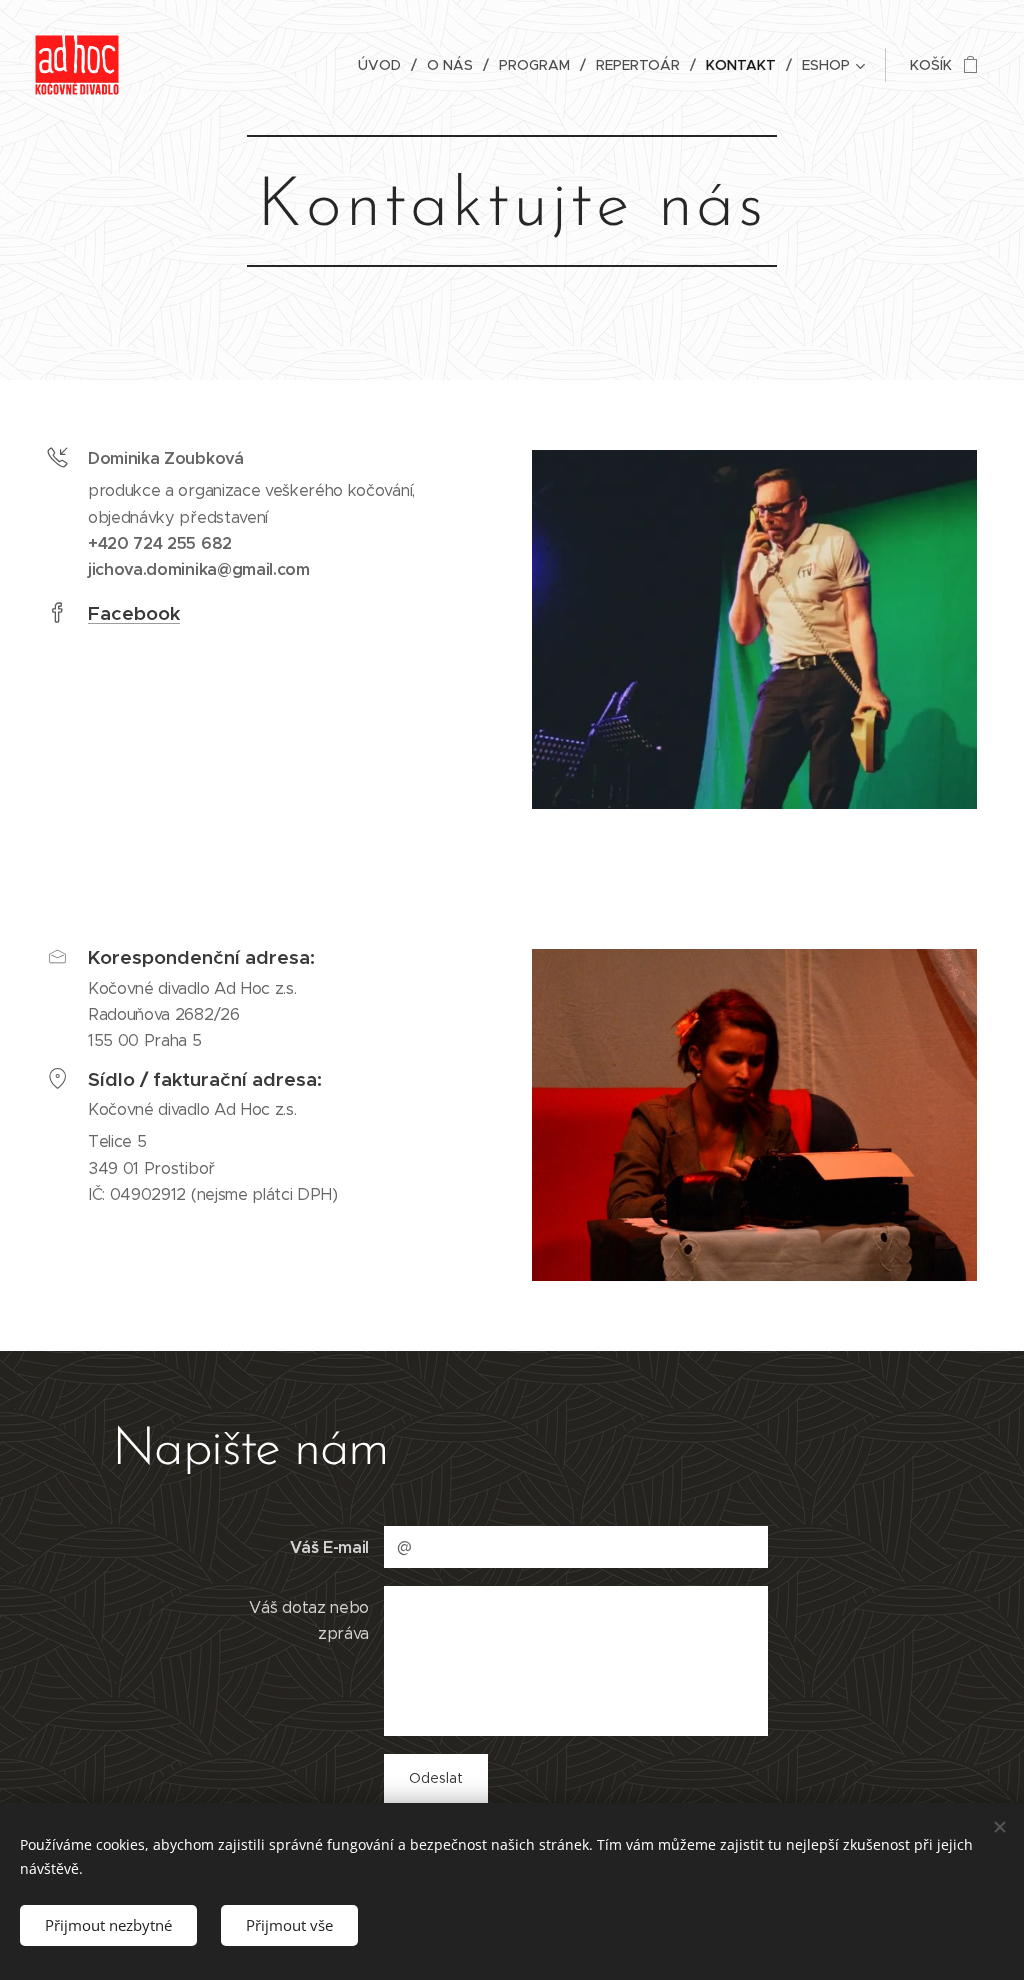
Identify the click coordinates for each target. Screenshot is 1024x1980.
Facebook (134, 613)
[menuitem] (385, 65)
